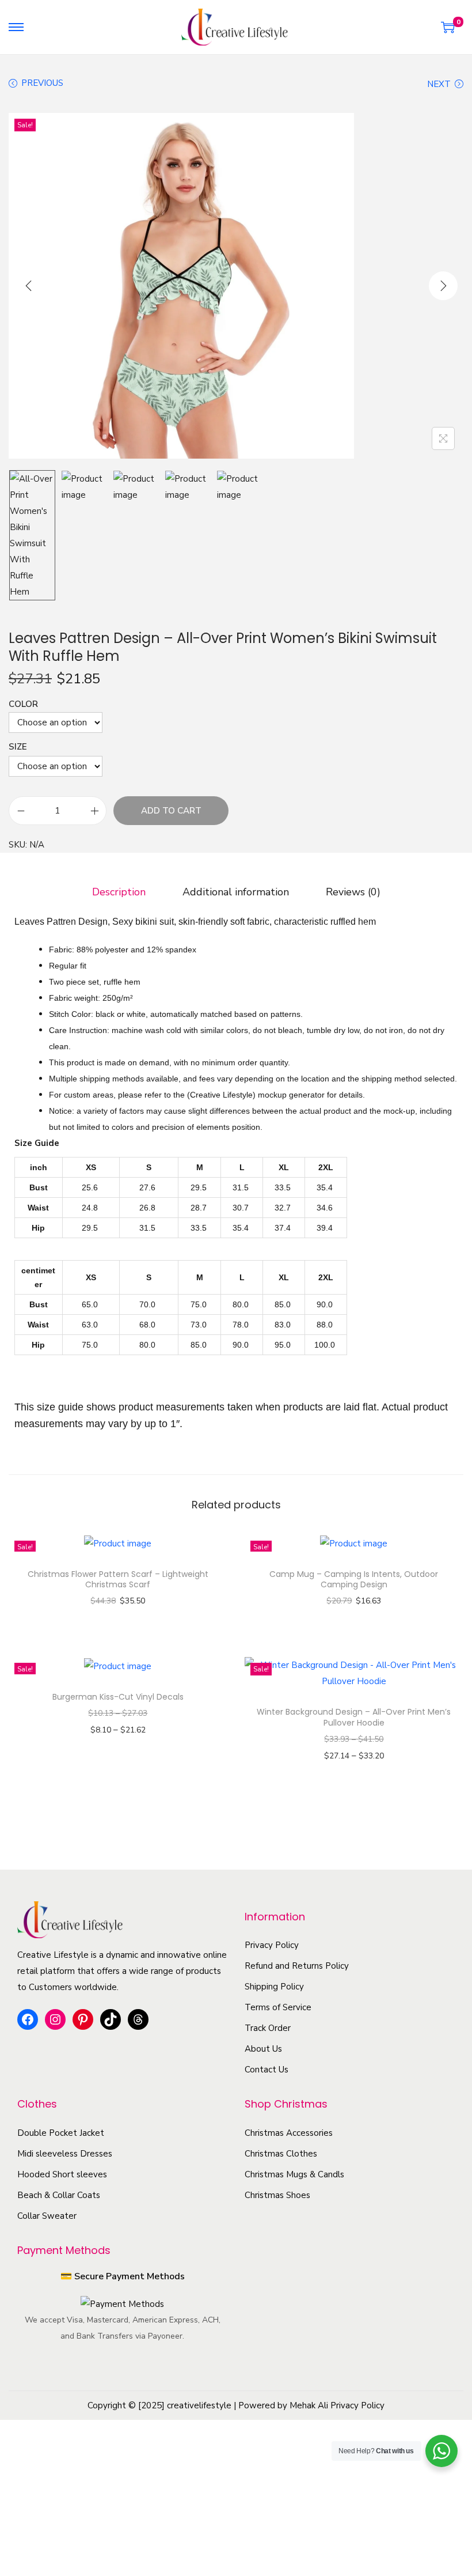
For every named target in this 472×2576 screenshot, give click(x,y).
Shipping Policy (274, 1987)
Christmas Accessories (289, 2133)
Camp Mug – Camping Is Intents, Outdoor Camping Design (354, 1579)
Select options (123, 1617)
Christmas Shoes (277, 2195)
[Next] (443, 286)
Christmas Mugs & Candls (294, 2174)
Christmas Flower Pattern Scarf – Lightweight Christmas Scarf (118, 1579)
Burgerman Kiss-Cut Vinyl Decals (118, 1697)
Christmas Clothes (281, 2154)
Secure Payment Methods (130, 2276)
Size (18, 747)
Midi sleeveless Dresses (65, 2154)
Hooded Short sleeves (62, 2174)
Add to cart (171, 811)
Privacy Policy (272, 1945)
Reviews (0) (353, 892)
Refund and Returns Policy (297, 1966)
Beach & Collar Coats (59, 2195)
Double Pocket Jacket (61, 2133)
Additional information (236, 892)
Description (119, 892)
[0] (448, 27)
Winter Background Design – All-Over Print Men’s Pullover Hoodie (354, 1717)
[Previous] (29, 286)
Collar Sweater (47, 2216)
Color (23, 704)
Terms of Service (278, 2007)
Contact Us (267, 2070)
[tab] (119, 892)
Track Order (268, 2028)
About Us (263, 2049)
